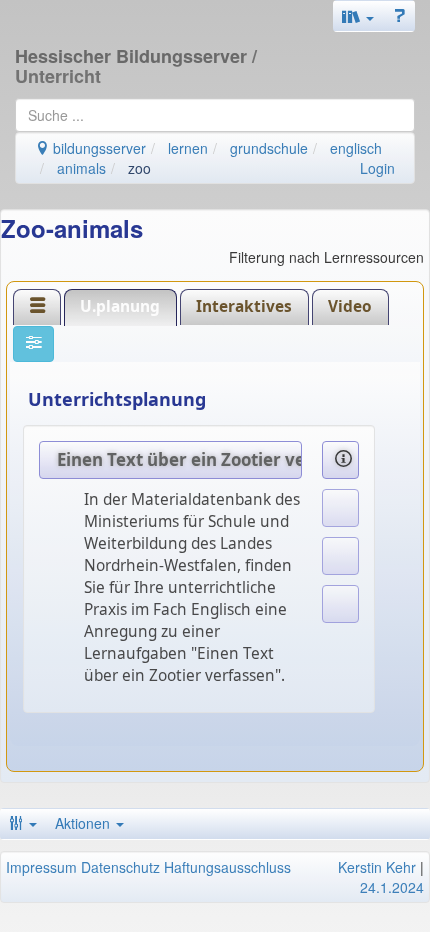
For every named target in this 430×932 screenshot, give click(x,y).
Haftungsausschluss (227, 867)
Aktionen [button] (84, 823)
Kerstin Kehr (377, 867)
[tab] (37, 307)
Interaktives (244, 306)
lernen (188, 148)
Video (350, 306)
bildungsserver (97, 148)
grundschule (269, 148)
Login (377, 168)
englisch (356, 148)
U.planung (120, 306)
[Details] (340, 460)
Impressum (41, 867)
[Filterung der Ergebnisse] (33, 344)
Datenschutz (120, 867)
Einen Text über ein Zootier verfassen (180, 459)
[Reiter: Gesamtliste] (37, 307)
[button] (358, 16)
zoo (139, 168)
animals (81, 168)
